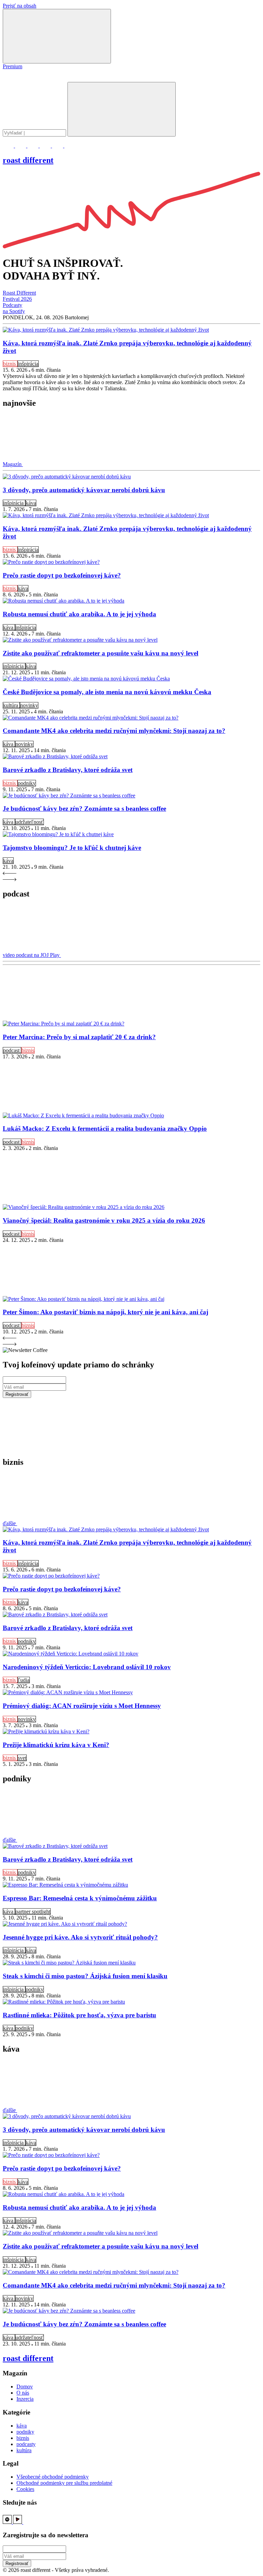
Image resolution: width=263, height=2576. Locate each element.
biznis (10, 364)
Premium (12, 66)
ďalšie (10, 1523)
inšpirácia (28, 364)
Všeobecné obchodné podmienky (53, 2477)
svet (22, 1758)
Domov (25, 2387)
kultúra (11, 705)
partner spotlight (33, 1912)
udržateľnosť (29, 822)
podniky (27, 783)
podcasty (26, 2444)
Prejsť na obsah (20, 6)
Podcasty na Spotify (14, 308)
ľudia (24, 1680)
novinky (29, 705)
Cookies (25, 2489)
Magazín (13, 464)
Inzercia (25, 2399)
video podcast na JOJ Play (32, 955)
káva (31, 503)
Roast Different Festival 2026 (19, 296)
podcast (12, 1050)
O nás (23, 2393)
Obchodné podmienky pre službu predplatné (64, 2483)
